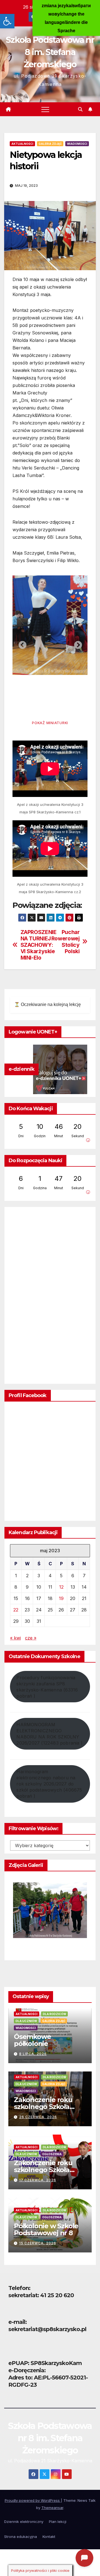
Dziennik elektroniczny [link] (24, 2522)
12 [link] (61, 1587)
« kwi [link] (15, 1638)
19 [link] (61, 1598)
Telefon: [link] (19, 2288)
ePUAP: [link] (19, 2363)
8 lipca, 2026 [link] (33, 2054)
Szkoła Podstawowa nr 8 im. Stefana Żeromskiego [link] (50, 52)
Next (76, 644)
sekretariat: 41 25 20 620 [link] (41, 2295)
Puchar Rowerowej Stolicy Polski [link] (66, 942)
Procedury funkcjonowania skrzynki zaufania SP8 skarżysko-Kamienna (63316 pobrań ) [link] (47, 1687)
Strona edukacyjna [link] (21, 2537)
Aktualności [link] (22, 144)
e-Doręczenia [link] (26, 2370)
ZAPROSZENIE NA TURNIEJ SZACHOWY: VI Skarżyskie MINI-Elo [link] (35, 945)
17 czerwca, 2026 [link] (38, 2180)
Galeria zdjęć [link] (50, 144)
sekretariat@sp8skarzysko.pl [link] (47, 2329)
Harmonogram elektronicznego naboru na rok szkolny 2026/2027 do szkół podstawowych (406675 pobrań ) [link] (49, 1784)
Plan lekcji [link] (58, 2522)
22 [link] (16, 1610)
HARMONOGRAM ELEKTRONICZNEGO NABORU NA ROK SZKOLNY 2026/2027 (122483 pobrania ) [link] (49, 1734)
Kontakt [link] (49, 2537)
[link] (7, 21)
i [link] (88, 1140)
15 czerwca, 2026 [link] (38, 2243)
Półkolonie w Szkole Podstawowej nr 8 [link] (46, 2229)
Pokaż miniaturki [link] (50, 723)
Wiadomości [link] (77, 144)
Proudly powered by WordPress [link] (33, 2500)
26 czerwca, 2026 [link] (38, 2117)
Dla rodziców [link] (54, 2014)
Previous (21, 644)
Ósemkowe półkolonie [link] (32, 2040)
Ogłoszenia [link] (52, 2154)
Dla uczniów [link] (26, 2021)
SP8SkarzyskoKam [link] (56, 2363)
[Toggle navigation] (45, 109)
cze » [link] (31, 1638)
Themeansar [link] (52, 2508)
